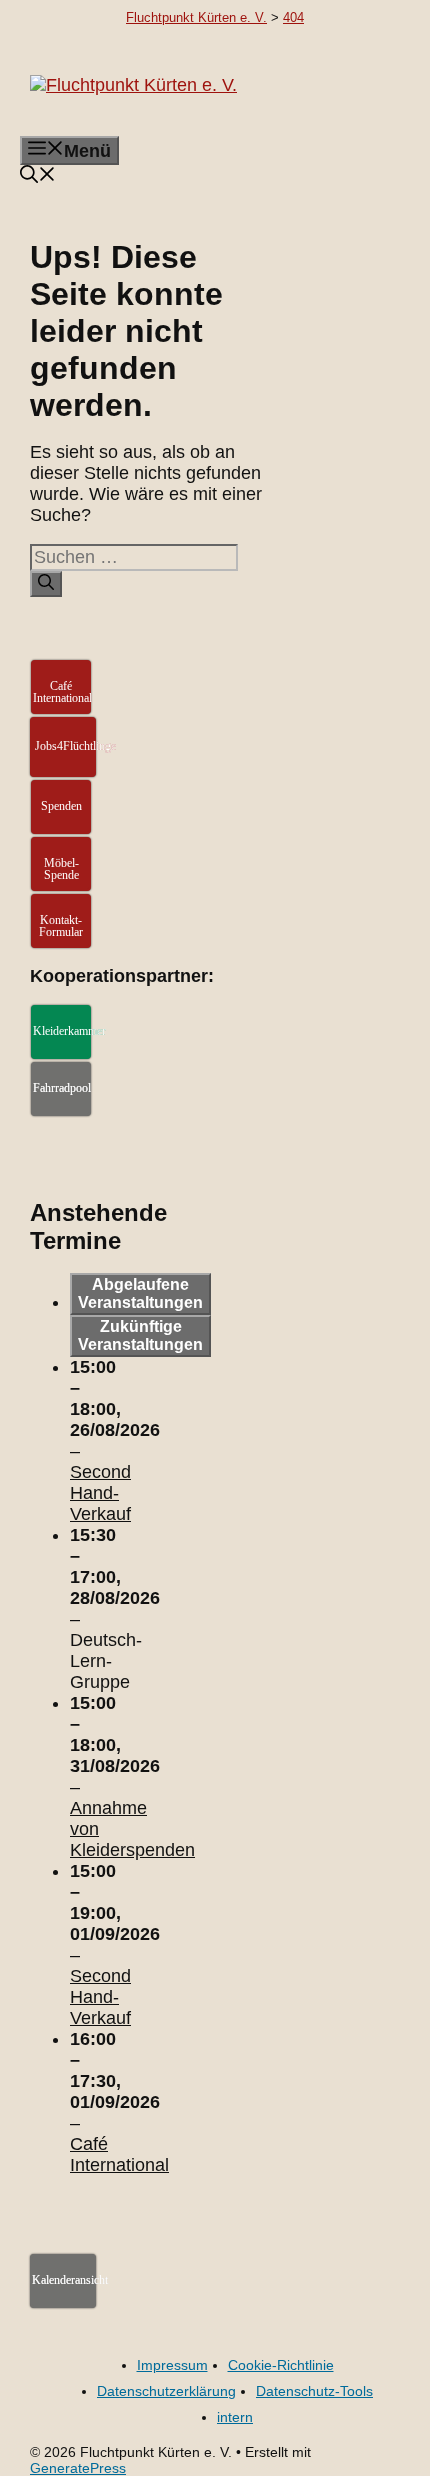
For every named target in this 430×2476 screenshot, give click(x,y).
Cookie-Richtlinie (281, 2365)
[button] (38, 177)
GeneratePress (78, 2468)
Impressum (172, 2365)
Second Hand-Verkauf (100, 1493)
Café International (119, 2154)
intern (235, 2417)
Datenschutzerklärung (166, 2391)
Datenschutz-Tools (314, 2391)
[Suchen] (46, 584)
